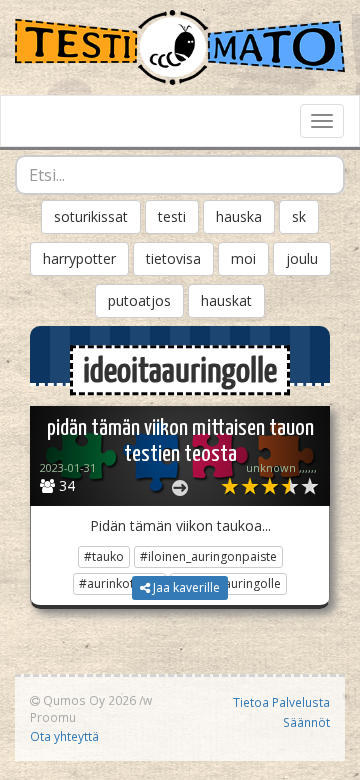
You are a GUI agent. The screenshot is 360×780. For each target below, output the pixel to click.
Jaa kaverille (185, 587)
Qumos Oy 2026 (88, 700)
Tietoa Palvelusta (281, 702)
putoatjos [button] (139, 300)
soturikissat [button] (91, 216)
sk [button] (299, 216)
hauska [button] (239, 216)
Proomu (53, 717)
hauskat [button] (226, 300)
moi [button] (243, 258)
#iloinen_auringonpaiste (208, 556)
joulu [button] (302, 258)
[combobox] (180, 175)
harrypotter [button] (79, 258)
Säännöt (306, 722)
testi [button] (172, 216)
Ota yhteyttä (64, 736)
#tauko (104, 556)
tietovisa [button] (173, 258)
